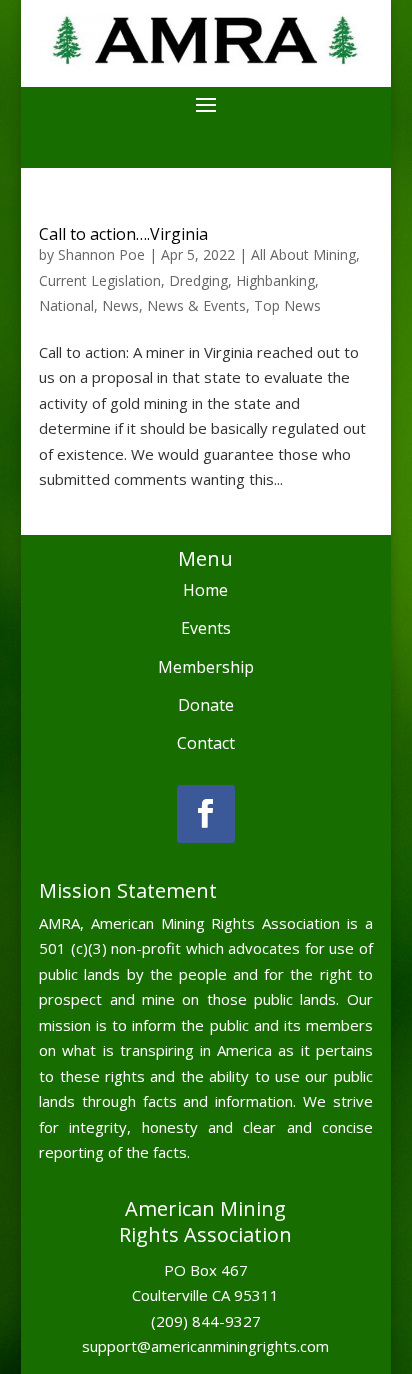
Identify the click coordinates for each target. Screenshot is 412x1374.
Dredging (198, 280)
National (66, 305)
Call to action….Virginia (123, 234)
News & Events (196, 305)
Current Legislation (100, 280)
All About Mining (303, 254)
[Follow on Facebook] (206, 814)
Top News (287, 305)
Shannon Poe (101, 254)
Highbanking (275, 280)
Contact (206, 743)
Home (205, 590)
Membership (206, 667)
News (120, 305)
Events (206, 628)
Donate (206, 705)
